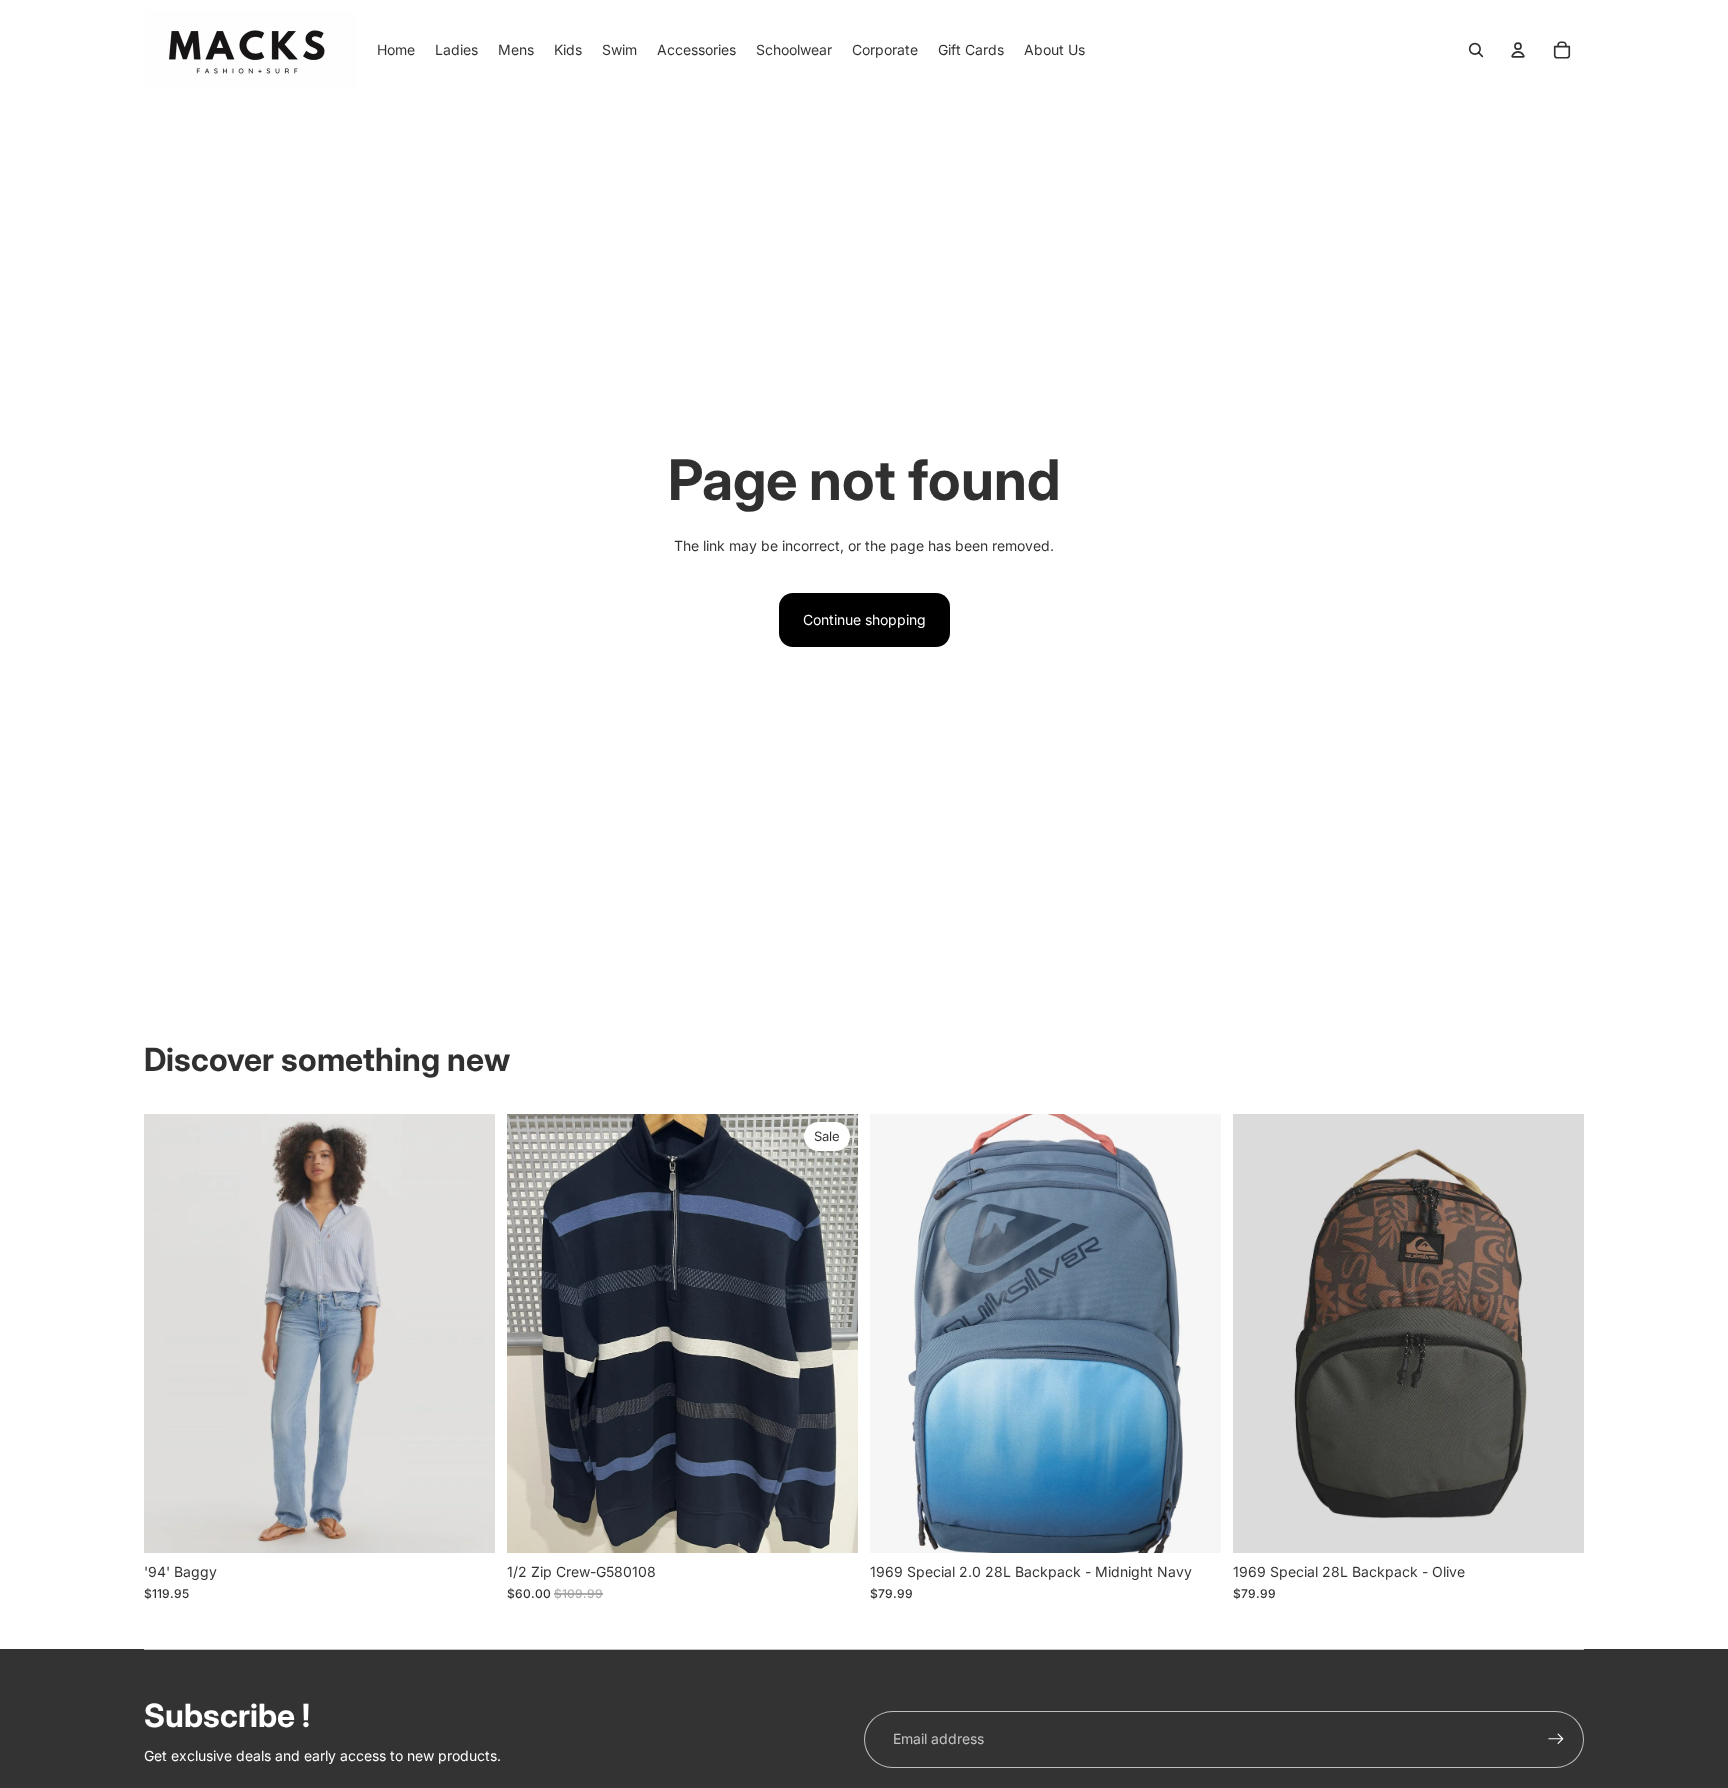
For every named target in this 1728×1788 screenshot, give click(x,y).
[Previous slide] (900, 1333)
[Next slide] (1191, 1333)
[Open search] (1476, 50)
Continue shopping (864, 619)
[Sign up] (1556, 1739)
